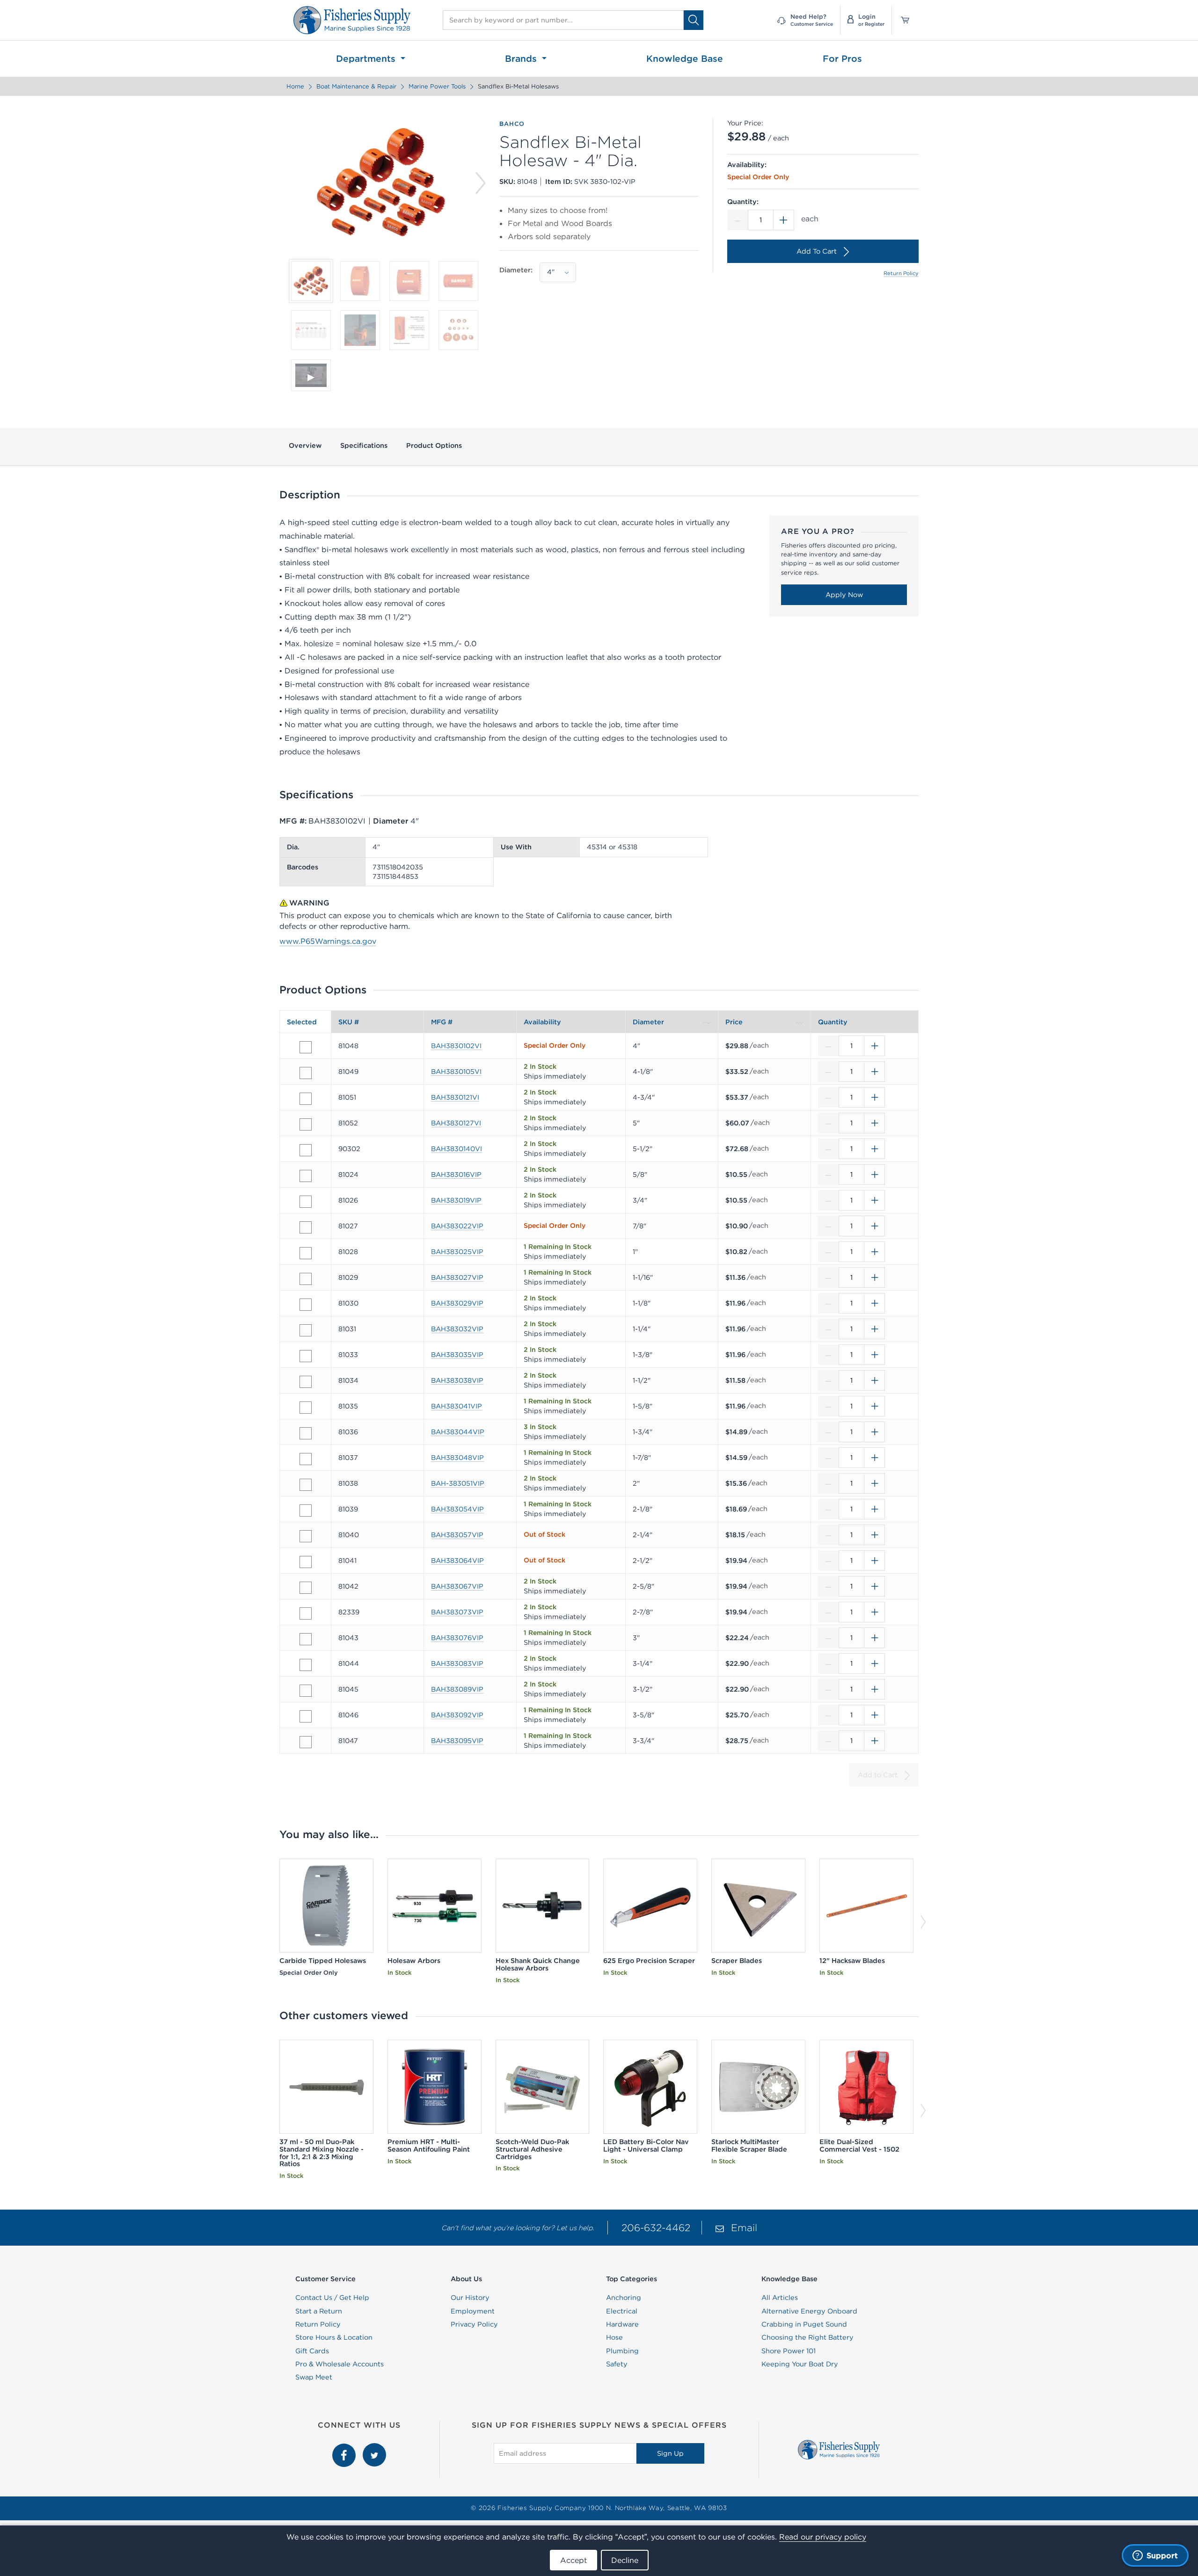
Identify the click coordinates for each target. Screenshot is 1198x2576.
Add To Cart (817, 251)
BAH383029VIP (457, 1303)
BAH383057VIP (457, 1535)
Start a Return (319, 2311)
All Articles (780, 2298)
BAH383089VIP (457, 1689)
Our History (470, 2298)
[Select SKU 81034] (306, 1382)
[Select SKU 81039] (306, 1511)
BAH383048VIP (457, 1458)
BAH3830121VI (455, 1097)
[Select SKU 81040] (306, 1536)
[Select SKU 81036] (306, 1433)
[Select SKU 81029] (306, 1279)
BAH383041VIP (457, 1406)
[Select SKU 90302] (306, 1150)
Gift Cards (312, 2351)
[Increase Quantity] (784, 220)
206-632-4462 (656, 2228)
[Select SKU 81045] (306, 1691)
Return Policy (901, 273)
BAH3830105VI (456, 1072)
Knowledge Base (685, 58)
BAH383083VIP (457, 1664)
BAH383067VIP (457, 1586)
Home (295, 86)
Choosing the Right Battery (807, 2337)
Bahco (512, 124)
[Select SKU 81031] (306, 1330)
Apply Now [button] (844, 595)
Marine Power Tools (437, 86)
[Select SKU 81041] (306, 1562)
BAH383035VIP (457, 1355)
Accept (573, 2560)
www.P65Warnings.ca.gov (328, 941)
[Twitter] (374, 2448)
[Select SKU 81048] (306, 1047)
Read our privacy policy (823, 2537)
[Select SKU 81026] (306, 1202)
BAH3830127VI (456, 1123)
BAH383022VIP (457, 1226)
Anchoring (624, 2298)
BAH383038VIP (457, 1380)
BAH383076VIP (457, 1638)
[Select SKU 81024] (306, 1176)
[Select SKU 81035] (306, 1408)
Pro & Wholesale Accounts (340, 2364)
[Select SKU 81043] (306, 1639)
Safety (617, 2364)
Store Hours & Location (334, 2337)
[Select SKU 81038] (306, 1485)
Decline (625, 2560)
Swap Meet (314, 2377)
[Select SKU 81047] (306, 1742)
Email (744, 2228)
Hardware (622, 2324)
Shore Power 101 (789, 2351)
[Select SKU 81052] (306, 1124)
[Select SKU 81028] (306, 1253)
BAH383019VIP (456, 1200)
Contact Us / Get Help (332, 2298)
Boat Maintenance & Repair (356, 86)
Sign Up (670, 2453)
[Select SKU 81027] (306, 1227)
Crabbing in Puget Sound (804, 2324)
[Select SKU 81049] (306, 1073)
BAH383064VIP (457, 1561)
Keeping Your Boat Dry (800, 2364)
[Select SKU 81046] (306, 1716)
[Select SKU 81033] (306, 1356)
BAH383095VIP (457, 1741)
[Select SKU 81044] (306, 1665)
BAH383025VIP (457, 1252)
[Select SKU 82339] (306, 1613)
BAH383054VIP (457, 1509)
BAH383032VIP (457, 1329)
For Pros (842, 58)
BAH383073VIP (457, 1612)
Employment (473, 2311)
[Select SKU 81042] (306, 1588)
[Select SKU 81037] (306, 1459)
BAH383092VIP (457, 1715)
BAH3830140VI (457, 1149)
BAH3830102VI (456, 1046)
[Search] (694, 20)
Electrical (622, 2311)
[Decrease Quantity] (738, 220)
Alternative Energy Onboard (809, 2311)
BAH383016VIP (456, 1175)
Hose (614, 2337)
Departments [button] (367, 58)
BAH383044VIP (458, 1432)
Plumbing (622, 2351)
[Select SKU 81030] (306, 1305)
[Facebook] (345, 2448)
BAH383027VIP (457, 1277)
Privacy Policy (474, 2324)
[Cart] (902, 20)
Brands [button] (522, 58)
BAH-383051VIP (458, 1483)
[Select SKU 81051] (306, 1099)
